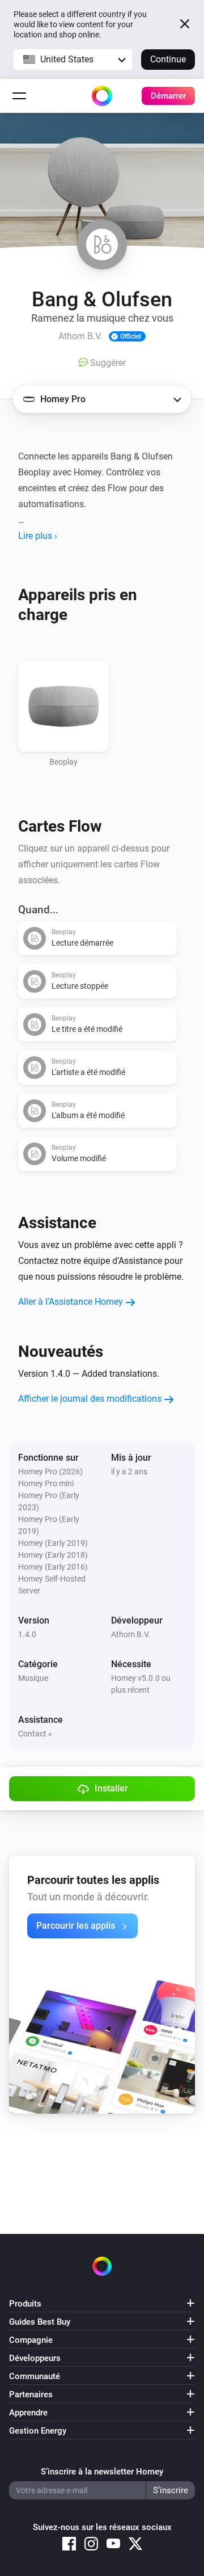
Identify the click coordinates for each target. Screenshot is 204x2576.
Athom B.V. (131, 1634)
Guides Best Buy (40, 2322)
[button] (73, 60)
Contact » (35, 1734)
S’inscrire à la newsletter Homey (102, 2472)
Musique (33, 1678)
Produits (25, 2304)
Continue (168, 59)
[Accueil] (102, 96)
